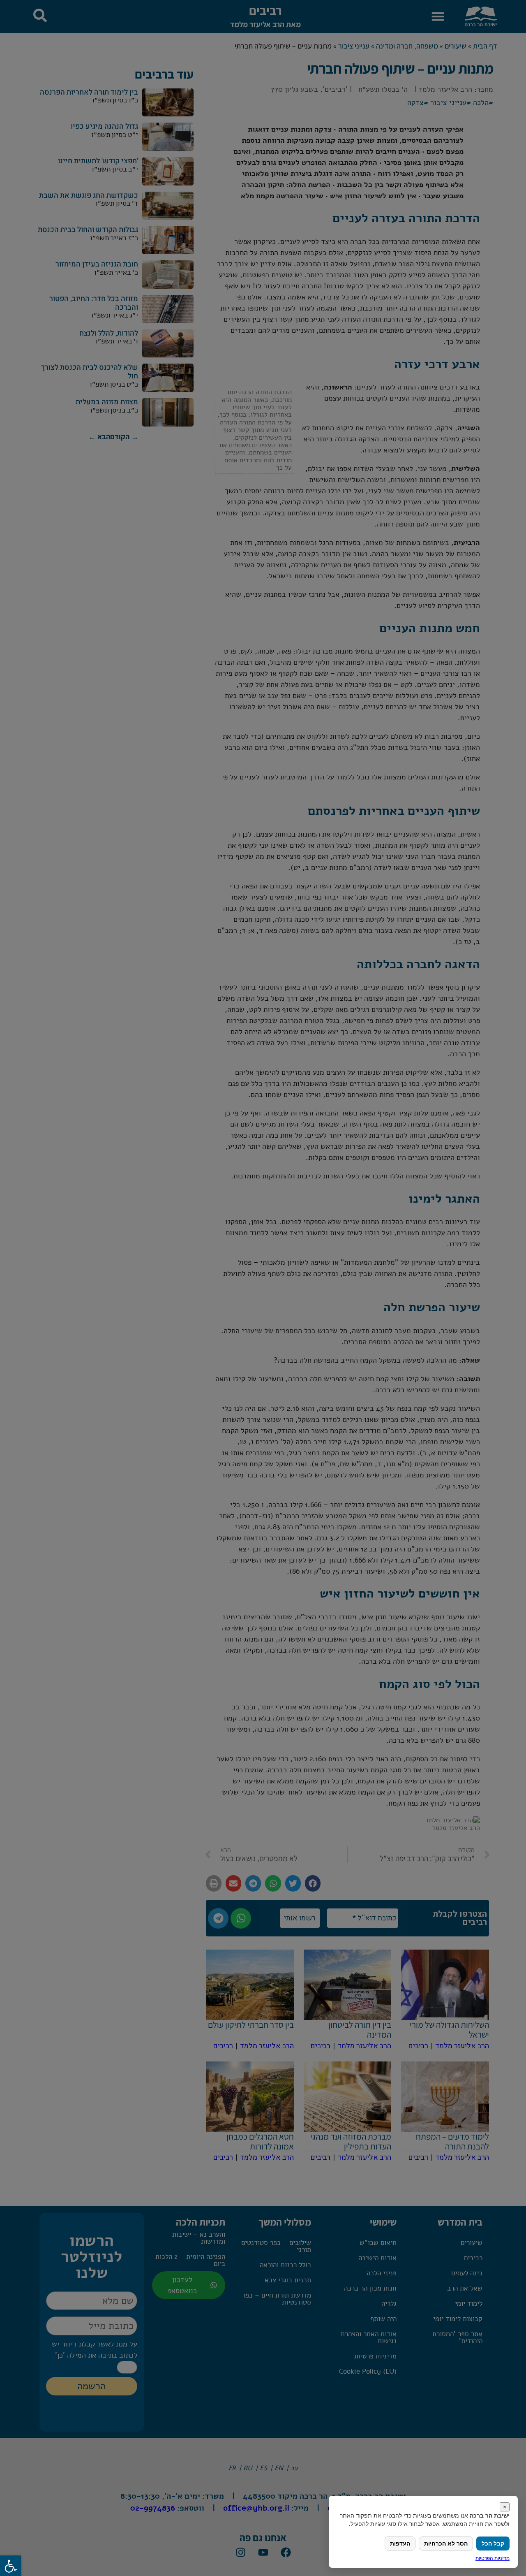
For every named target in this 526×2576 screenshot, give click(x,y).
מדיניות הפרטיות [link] (493, 2558)
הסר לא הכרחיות (446, 2543)
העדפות (400, 2543)
